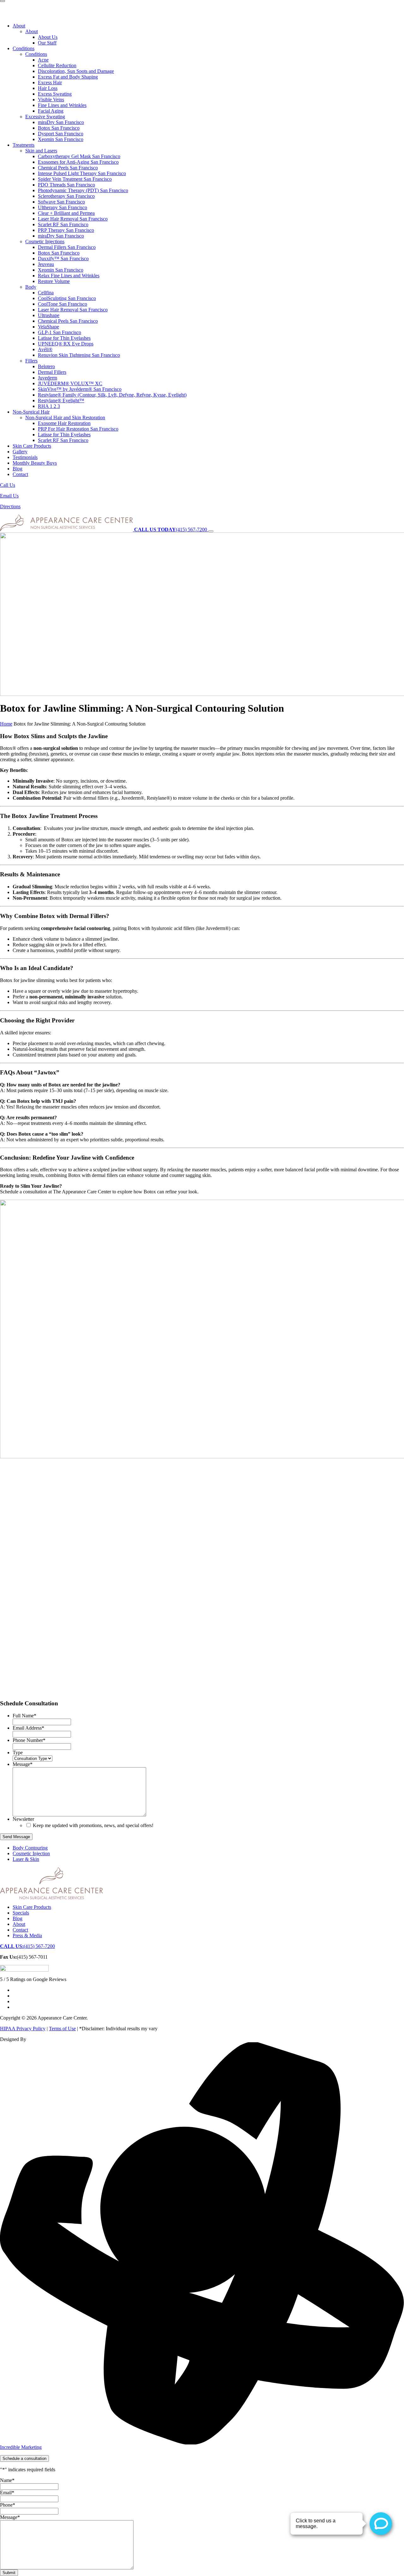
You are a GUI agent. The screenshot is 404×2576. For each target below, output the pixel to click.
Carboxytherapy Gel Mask (79, 156)
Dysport (61, 134)
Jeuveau (46, 264)
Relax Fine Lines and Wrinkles (69, 276)
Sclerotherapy (66, 196)
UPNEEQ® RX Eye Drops (66, 344)
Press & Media (27, 1935)
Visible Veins (51, 100)
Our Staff (47, 43)
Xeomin (61, 139)
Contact (20, 474)
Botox (59, 128)
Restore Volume (54, 281)
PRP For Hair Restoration (78, 429)
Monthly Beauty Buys (35, 463)
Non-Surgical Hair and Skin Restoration (65, 418)
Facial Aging (51, 111)
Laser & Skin (26, 1859)
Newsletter (23, 1819)
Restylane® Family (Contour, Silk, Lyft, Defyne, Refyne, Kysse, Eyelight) (112, 395)
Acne (43, 60)
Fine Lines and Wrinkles (62, 105)
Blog (18, 469)
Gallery (20, 452)
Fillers (31, 361)
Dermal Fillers (67, 247)
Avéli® (45, 349)
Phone (8, 2505)
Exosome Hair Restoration (64, 423)
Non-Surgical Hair (31, 412)
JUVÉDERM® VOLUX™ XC (70, 383)
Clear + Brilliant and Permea (66, 213)
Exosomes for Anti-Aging (78, 162)
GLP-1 (59, 332)
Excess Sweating (55, 94)
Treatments (24, 145)
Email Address (28, 1728)
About (19, 26)
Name (7, 2480)
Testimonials (25, 457)
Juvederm (48, 378)
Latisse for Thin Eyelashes (64, 338)
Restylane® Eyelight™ (61, 400)
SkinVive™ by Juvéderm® (80, 389)
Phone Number (29, 1740)
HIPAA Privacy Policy (23, 2029)
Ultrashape (49, 315)
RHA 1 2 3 (49, 406)
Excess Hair (50, 82)
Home (6, 724)
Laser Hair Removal (73, 219)
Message (23, 1764)
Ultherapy (62, 207)
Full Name (24, 1716)
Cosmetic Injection (31, 1853)
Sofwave (61, 202)
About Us (48, 37)
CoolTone (62, 304)
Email (7, 2493)
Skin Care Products (32, 446)
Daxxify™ (63, 259)
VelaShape (48, 327)
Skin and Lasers (41, 151)
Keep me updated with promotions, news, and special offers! (93, 1825)
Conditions (24, 48)
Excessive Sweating (45, 117)
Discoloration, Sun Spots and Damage (76, 71)
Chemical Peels (68, 168)
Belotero (46, 366)
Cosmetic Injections (45, 241)
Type (18, 1753)
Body (31, 287)
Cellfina (46, 293)
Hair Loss (48, 88)
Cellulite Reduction (57, 65)
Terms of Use (62, 2029)
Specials (21, 1913)
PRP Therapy (66, 230)
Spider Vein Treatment (75, 179)
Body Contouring (30, 1848)
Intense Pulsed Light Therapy (82, 173)
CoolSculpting (67, 298)
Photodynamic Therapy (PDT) (83, 190)
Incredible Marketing (21, 2447)
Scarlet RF (63, 224)
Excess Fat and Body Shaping (68, 77)
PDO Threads (66, 185)
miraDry (61, 122)
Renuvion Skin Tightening (79, 355)
